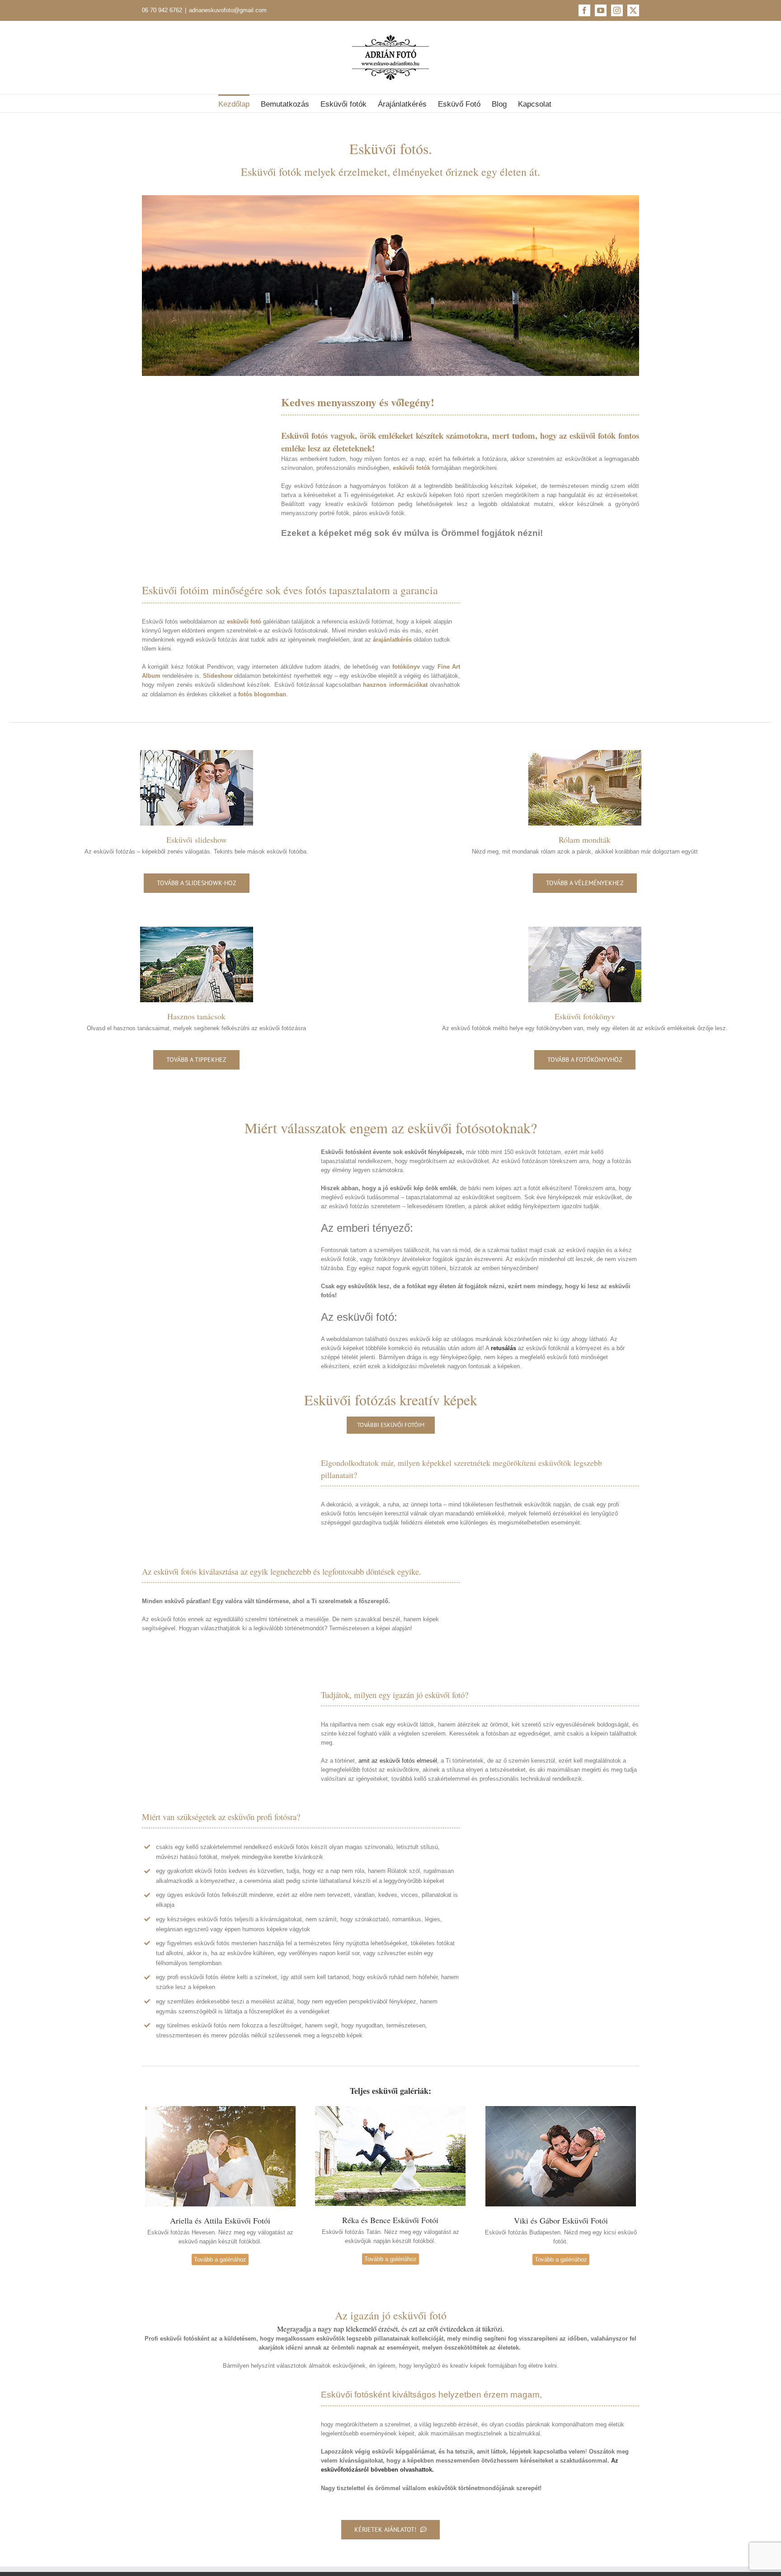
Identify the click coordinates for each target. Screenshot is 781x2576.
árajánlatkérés (392, 640)
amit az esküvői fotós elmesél (398, 1761)
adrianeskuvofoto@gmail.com (228, 10)
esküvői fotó (244, 622)
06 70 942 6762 (162, 10)
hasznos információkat (395, 685)
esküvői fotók (412, 468)
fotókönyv (406, 667)
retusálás (503, 1348)
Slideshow (218, 676)
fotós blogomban (262, 694)
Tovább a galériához (220, 2259)
